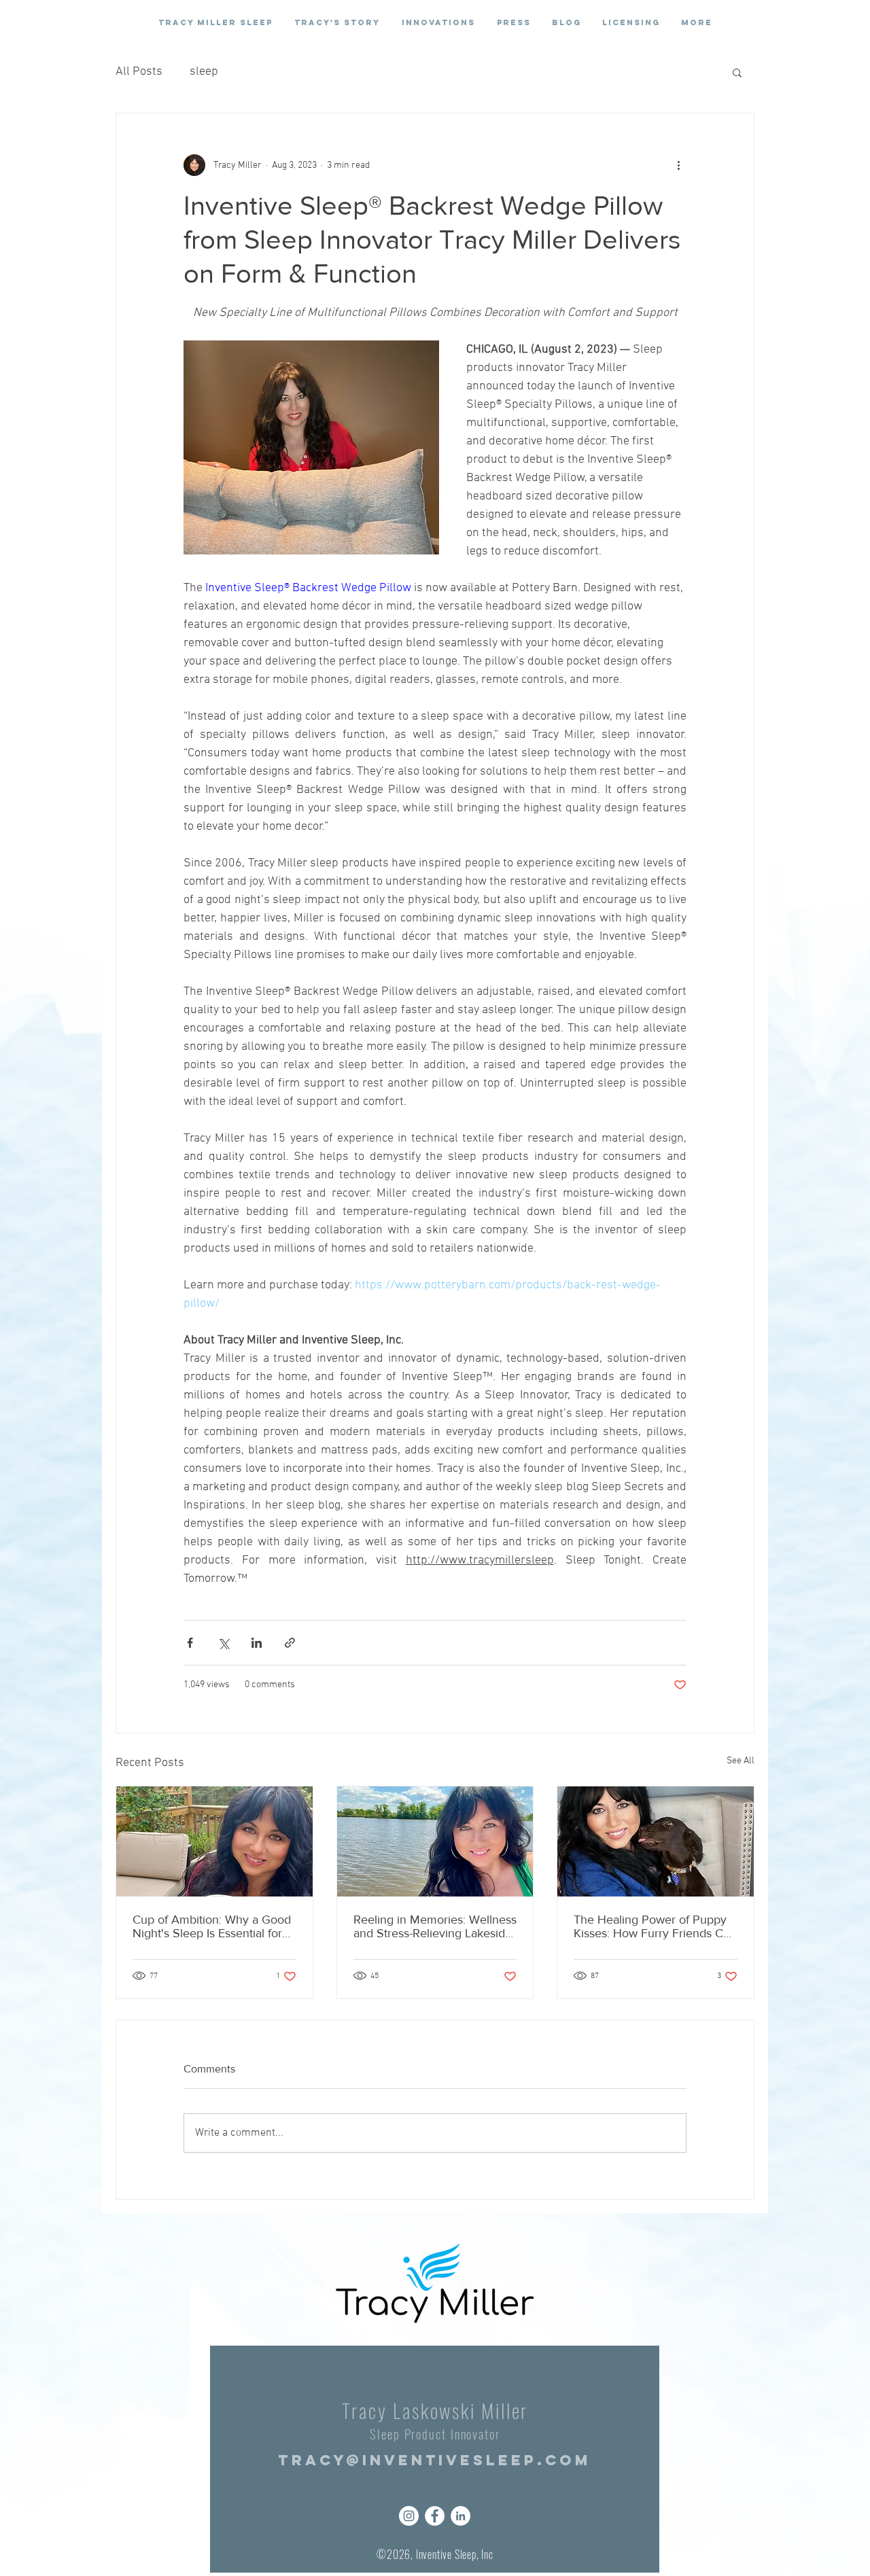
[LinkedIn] (460, 2516)
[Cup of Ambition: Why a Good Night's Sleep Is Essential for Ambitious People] (214, 1841)
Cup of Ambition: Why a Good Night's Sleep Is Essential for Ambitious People (212, 1926)
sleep (204, 72)
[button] (737, 72)
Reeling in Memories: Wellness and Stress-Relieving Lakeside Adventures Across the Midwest (435, 1926)
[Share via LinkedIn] (257, 1643)
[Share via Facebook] (190, 1643)
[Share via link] (290, 1643)
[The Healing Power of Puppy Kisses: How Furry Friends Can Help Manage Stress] (656, 1841)
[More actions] (678, 165)
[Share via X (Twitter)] (223, 1643)
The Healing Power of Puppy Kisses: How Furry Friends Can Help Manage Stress (655, 1926)
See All (741, 1761)
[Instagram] (409, 2516)
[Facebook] (435, 2516)
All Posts (139, 72)
